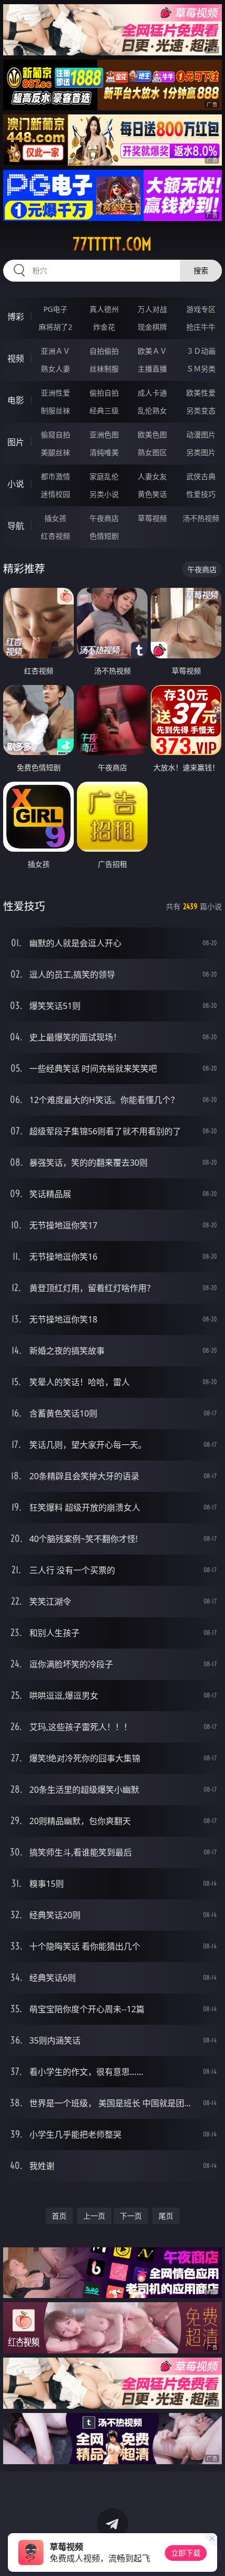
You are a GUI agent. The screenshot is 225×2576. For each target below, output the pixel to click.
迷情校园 (55, 494)
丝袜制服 (104, 369)
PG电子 (55, 309)
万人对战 (152, 309)
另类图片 (201, 452)
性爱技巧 (201, 494)
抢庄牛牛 (201, 327)
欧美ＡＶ (152, 351)
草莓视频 (152, 518)
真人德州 (104, 309)
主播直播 (152, 369)
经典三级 (104, 410)
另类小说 (104, 494)
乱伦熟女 (152, 410)
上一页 (94, 2216)
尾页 (166, 2216)
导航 (16, 526)
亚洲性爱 (55, 393)
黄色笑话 (152, 494)
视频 (16, 358)
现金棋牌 (152, 327)
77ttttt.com (112, 244)
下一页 (131, 2216)
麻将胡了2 (55, 327)
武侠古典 (201, 476)
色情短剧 (104, 536)
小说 (16, 484)
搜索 (201, 270)
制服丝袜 (55, 410)
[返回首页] (211, 2555)
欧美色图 (152, 434)
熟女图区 (152, 452)
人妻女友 (152, 476)
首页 (59, 2216)
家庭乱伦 (104, 476)
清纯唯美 (104, 452)
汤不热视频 (201, 518)
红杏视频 (55, 536)
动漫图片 (201, 434)
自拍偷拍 (104, 351)
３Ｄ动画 (201, 351)
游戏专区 (201, 309)
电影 (16, 400)
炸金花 (104, 327)
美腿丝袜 (55, 452)
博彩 (16, 317)
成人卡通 (152, 393)
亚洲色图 (104, 434)
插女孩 (55, 518)
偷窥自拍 (55, 434)
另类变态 (201, 410)
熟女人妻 (55, 369)
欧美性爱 (201, 393)
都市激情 (55, 476)
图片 (16, 442)
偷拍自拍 (104, 393)
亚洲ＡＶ (55, 351)
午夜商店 (104, 518)
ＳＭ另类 (201, 369)
